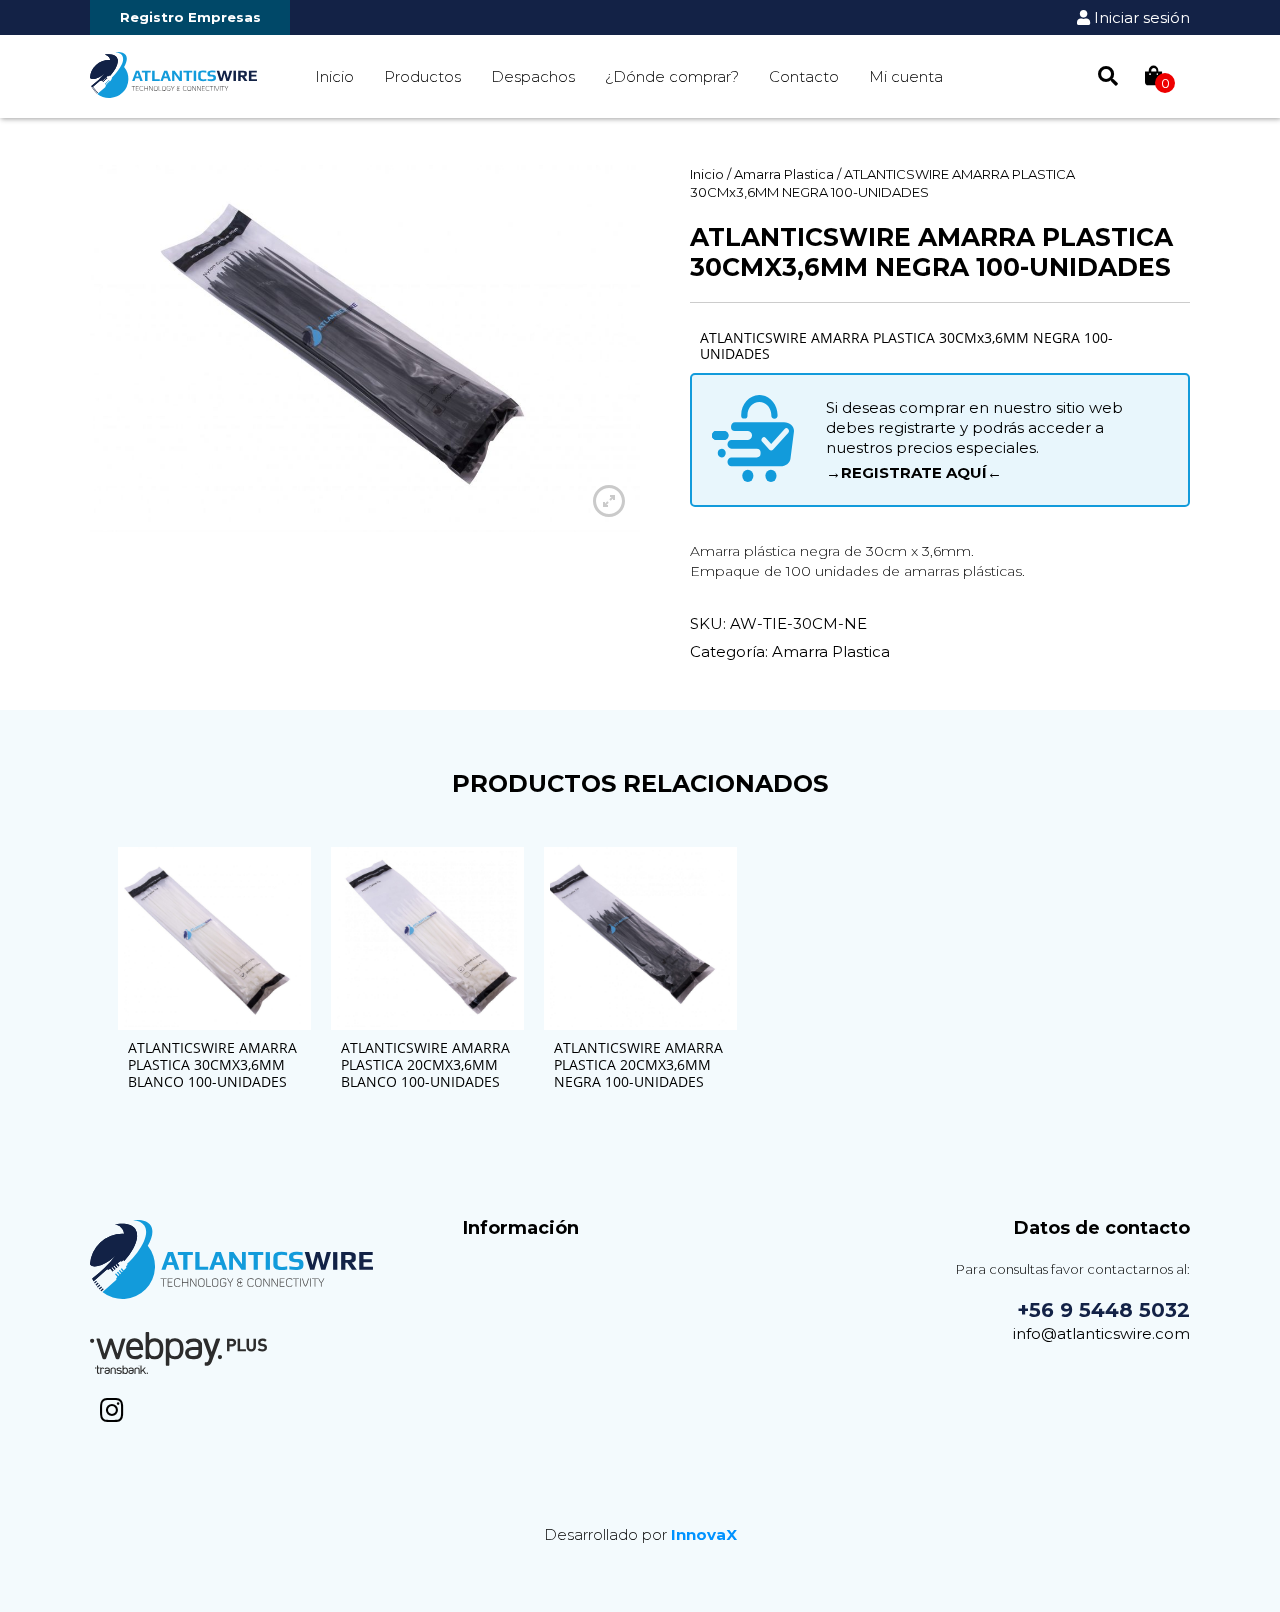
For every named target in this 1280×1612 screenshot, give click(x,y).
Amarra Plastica (784, 174)
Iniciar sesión (1140, 17)
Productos (422, 76)
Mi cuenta (906, 76)
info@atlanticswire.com (1101, 1333)
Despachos (533, 76)
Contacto (804, 76)
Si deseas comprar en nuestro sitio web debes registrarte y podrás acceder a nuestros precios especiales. (974, 440)
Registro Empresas (190, 17)
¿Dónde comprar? (672, 76)
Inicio (334, 76)
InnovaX (704, 1534)
